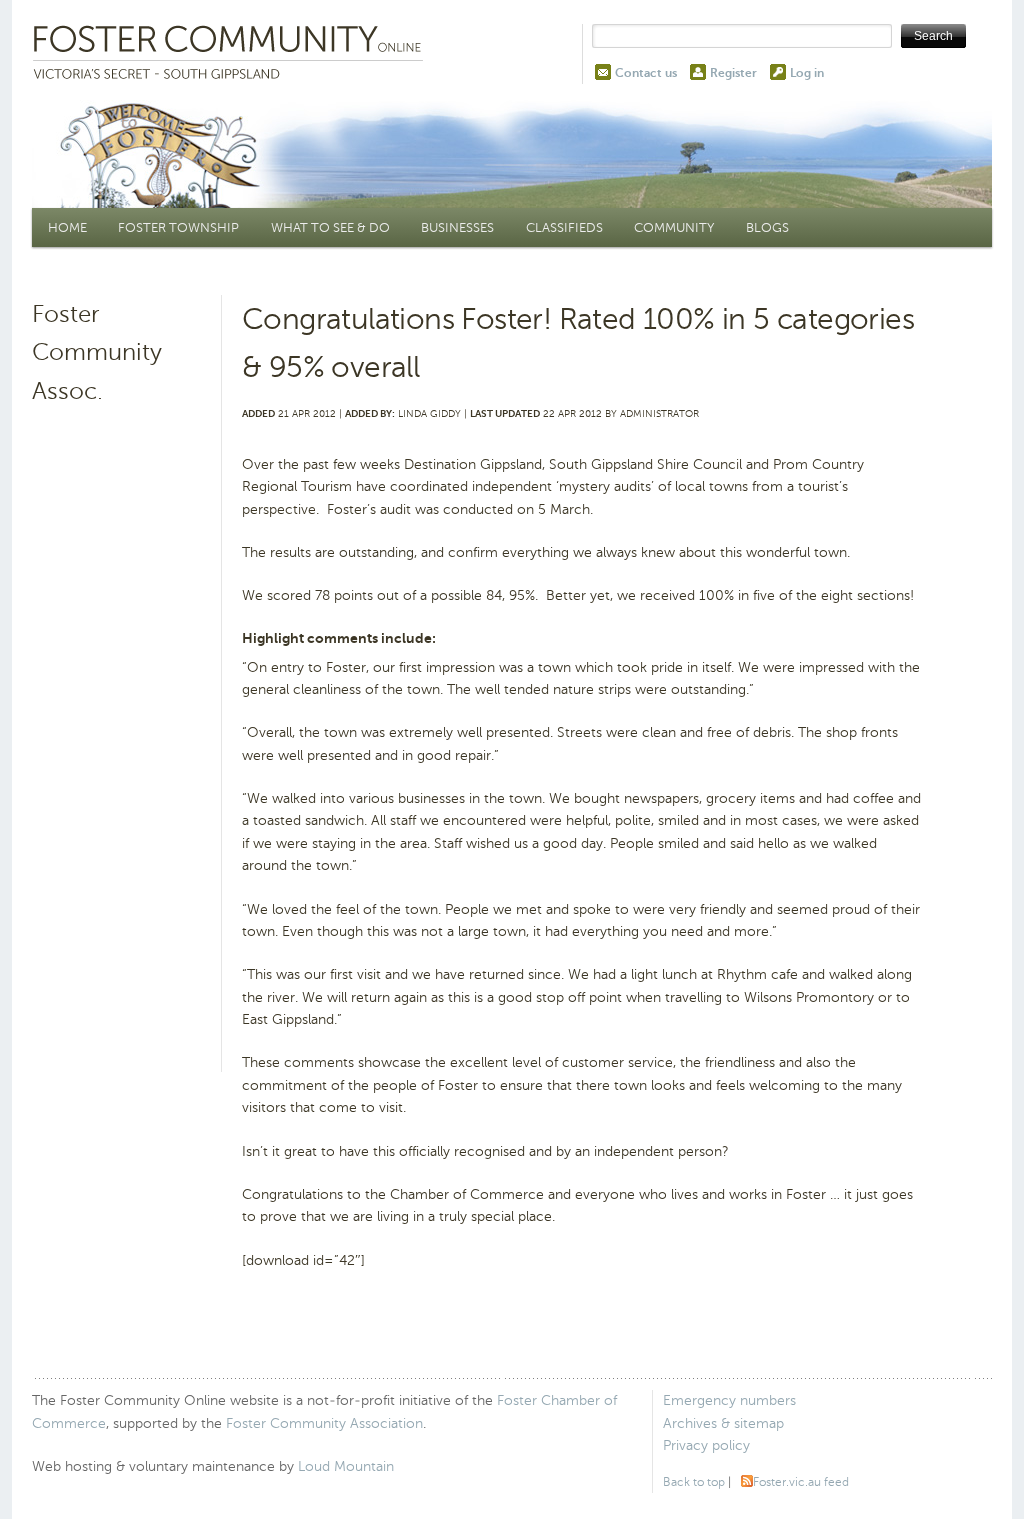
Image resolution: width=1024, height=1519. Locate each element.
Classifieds (564, 227)
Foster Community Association (324, 1423)
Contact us (646, 73)
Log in (807, 73)
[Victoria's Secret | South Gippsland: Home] (232, 54)
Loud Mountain (346, 1466)
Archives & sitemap (723, 1423)
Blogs (767, 227)
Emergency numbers (729, 1400)
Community (674, 227)
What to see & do (330, 227)
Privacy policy (706, 1445)
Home (67, 227)
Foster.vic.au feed (801, 1482)
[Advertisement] (124, 722)
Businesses (457, 227)
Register (733, 73)
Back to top (694, 1482)
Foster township (178, 227)
